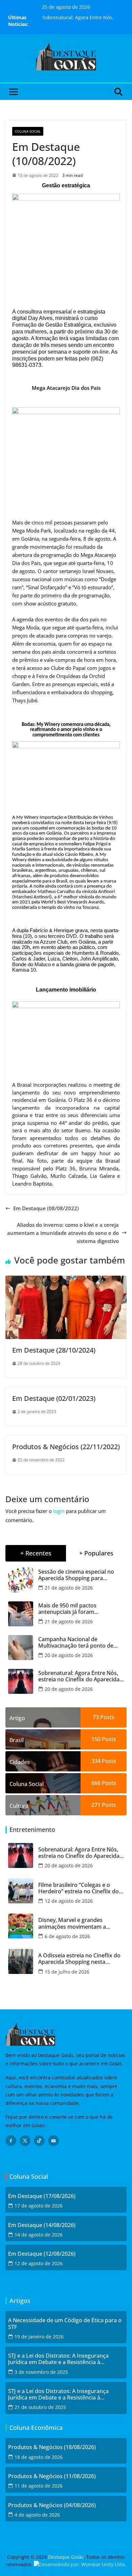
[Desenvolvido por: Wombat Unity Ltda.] (80, 2564)
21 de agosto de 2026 (69, 1588)
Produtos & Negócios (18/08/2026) (52, 2447)
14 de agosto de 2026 (39, 2235)
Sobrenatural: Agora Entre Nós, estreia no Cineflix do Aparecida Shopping (79, 1676)
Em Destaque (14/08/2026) (42, 2225)
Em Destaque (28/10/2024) (54, 1350)
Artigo (17, 1718)
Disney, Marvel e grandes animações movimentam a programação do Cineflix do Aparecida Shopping (74, 1923)
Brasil (17, 1740)
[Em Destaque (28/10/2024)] (66, 1280)
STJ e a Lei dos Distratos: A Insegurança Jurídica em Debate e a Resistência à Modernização (58, 2359)
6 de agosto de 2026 (67, 1936)
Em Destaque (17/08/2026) (42, 2196)
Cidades (20, 1762)
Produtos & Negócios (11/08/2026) (52, 2476)
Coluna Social (28, 131)
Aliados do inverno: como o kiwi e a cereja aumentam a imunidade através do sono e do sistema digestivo (63, 1233)
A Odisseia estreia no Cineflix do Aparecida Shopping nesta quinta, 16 (79, 1959)
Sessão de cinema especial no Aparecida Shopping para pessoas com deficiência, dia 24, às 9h (79, 1575)
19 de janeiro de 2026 (39, 2337)
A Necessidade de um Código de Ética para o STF (65, 2324)
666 (96, 1783)
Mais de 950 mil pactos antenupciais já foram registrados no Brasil (67, 1609)
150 (96, 1739)
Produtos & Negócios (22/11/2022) (66, 1447)
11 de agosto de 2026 (39, 2486)
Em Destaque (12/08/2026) (42, 2254)
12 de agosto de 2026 (69, 1901)
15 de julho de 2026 (67, 1972)
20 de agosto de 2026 (69, 1655)
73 (96, 1717)
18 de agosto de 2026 (39, 2457)
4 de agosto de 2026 (37, 2515)
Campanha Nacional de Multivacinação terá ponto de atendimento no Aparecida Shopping (76, 1643)
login (59, 1511)
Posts (107, 1717)
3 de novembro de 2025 (41, 2372)
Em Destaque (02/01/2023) (54, 1398)
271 (96, 1805)
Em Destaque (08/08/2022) (46, 1208)
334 (96, 1761)
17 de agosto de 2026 (39, 2206)
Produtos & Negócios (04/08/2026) (52, 2505)
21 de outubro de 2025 (40, 2407)
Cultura (19, 1806)
